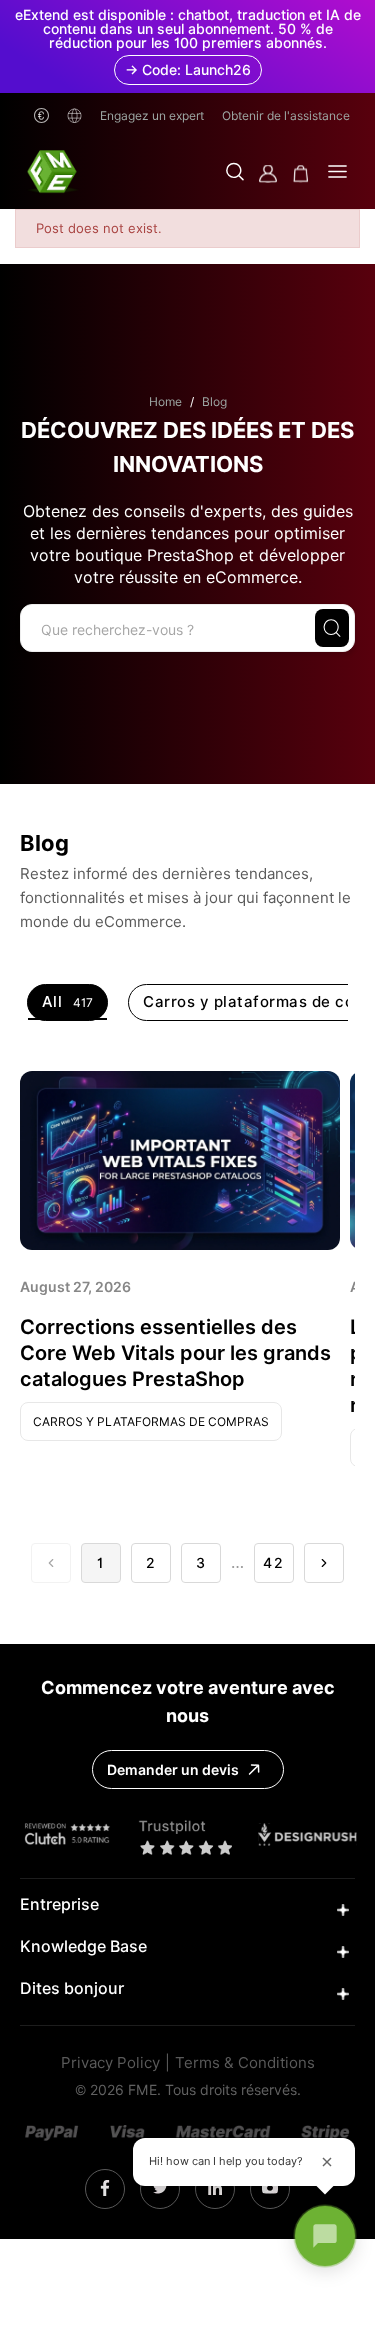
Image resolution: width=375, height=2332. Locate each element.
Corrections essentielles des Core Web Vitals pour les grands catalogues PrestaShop (175, 1353)
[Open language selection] (74, 115)
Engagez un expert (152, 115)
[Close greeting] (327, 2162)
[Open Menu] (337, 173)
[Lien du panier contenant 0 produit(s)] (301, 173)
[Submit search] (332, 628)
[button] (235, 173)
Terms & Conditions (245, 2063)
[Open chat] (325, 2236)
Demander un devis (173, 1770)
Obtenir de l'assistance (286, 115)
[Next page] (324, 1563)
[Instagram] (105, 2189)
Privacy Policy (110, 2063)
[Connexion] (268, 173)
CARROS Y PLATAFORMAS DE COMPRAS (151, 1421)
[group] (68, 1002)
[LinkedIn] (160, 2188)
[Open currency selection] (41, 115)
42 (274, 1563)
